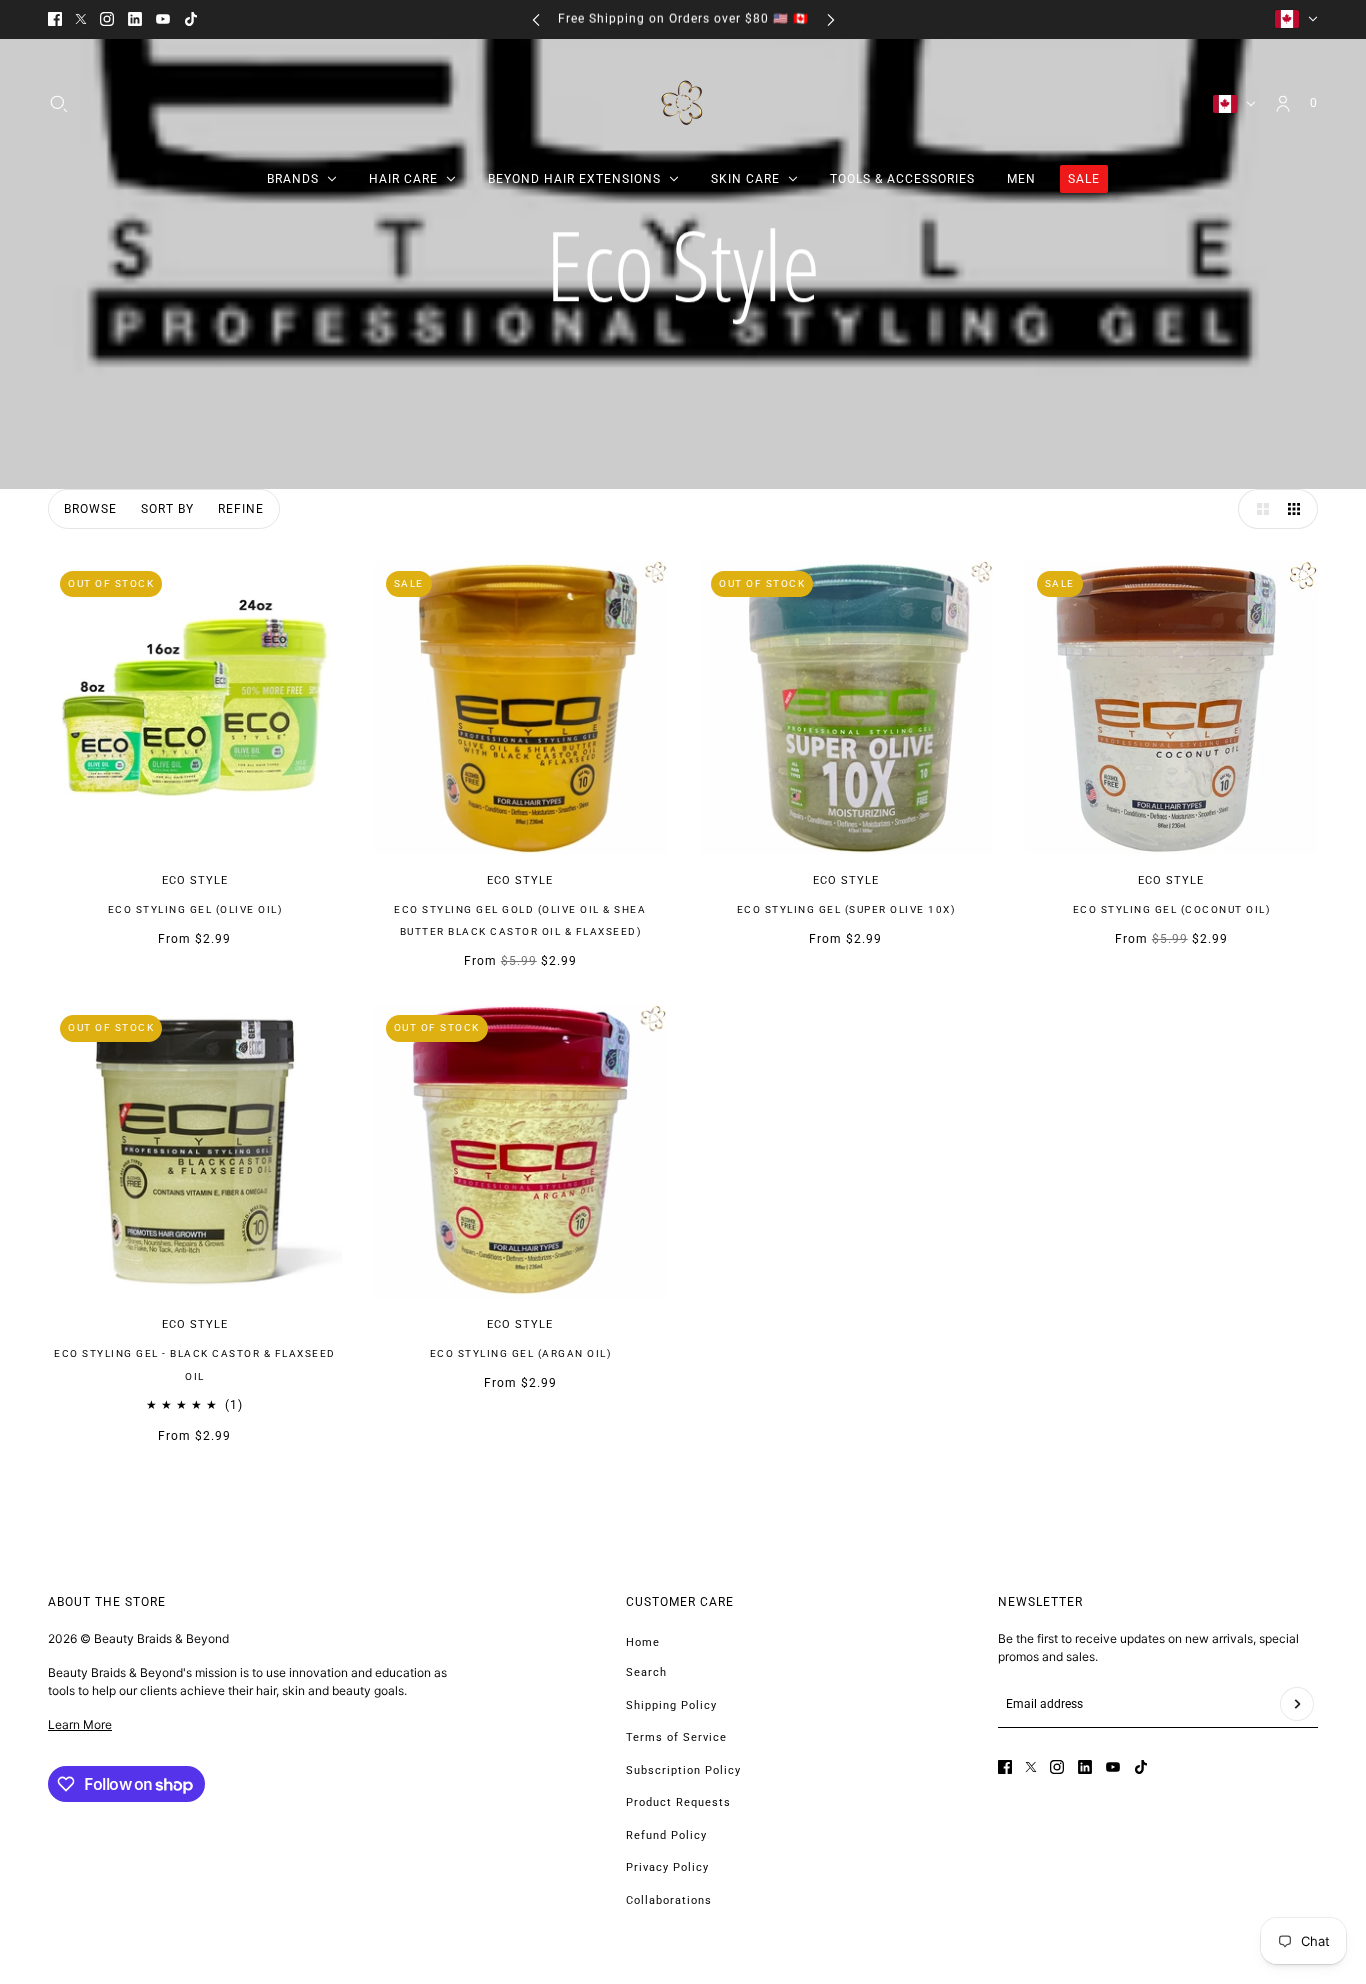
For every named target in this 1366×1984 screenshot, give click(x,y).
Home (643, 1642)
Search (646, 1672)
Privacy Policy (667, 1867)
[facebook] (55, 19)
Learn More (80, 1724)
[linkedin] (135, 19)
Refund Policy (666, 1835)
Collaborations (669, 1900)
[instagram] (107, 19)
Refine (241, 509)
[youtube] (163, 19)
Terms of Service (676, 1737)
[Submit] (1297, 1704)
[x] (81, 19)
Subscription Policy (683, 1770)
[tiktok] (191, 19)
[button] (1258, 509)
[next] (831, 19)
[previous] (536, 19)
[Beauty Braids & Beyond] (683, 103)
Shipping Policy (671, 1705)
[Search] (59, 103)
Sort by (167, 509)
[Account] (1283, 103)
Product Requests (678, 1802)
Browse (90, 509)
